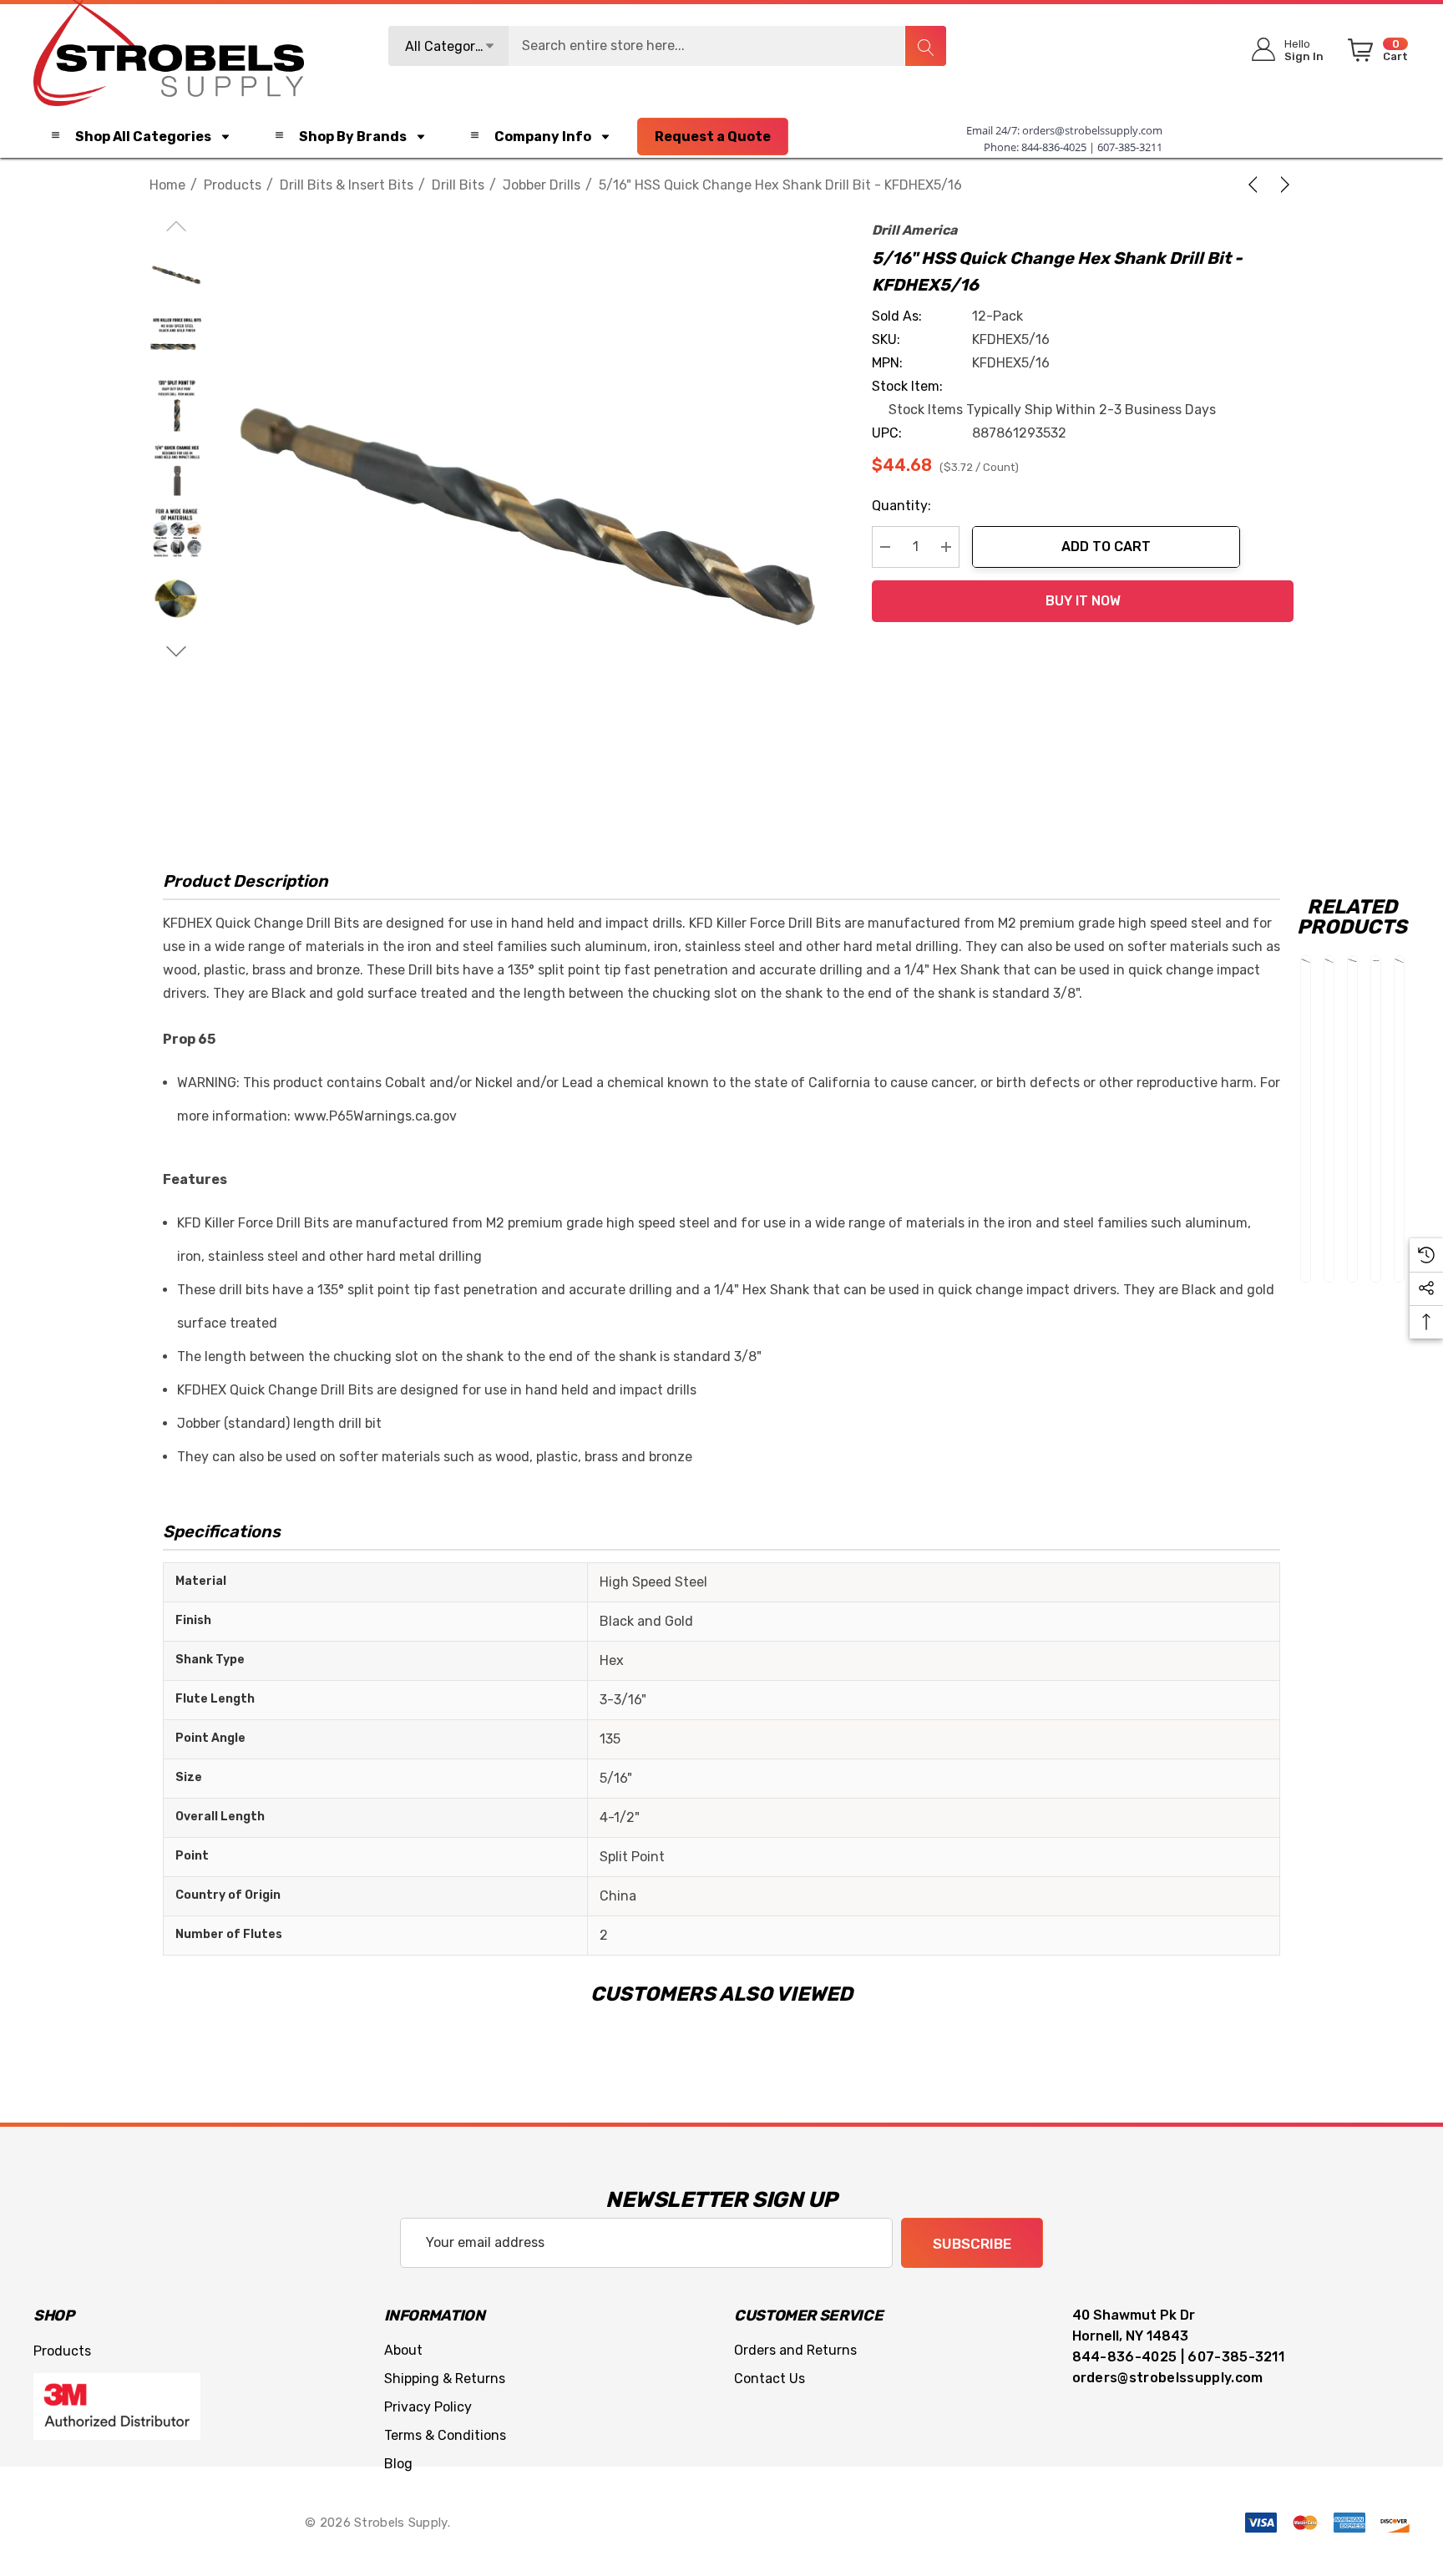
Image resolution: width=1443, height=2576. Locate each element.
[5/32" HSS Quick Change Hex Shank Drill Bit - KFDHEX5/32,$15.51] (1329, 961)
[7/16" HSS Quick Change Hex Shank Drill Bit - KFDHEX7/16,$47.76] (1376, 961)
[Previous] (1256, 185)
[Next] (1282, 185)
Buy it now (1083, 601)
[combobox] (667, 46)
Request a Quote (713, 137)
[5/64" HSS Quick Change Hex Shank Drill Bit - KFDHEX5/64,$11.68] (1306, 961)
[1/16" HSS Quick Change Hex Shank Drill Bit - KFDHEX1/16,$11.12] (1399, 961)
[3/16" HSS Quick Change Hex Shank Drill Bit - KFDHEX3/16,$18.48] (1352, 961)
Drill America (914, 230)
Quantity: (901, 506)
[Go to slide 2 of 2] (177, 652)
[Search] (925, 46)
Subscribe (972, 2244)
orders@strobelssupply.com (1092, 130)
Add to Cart (1106, 547)
